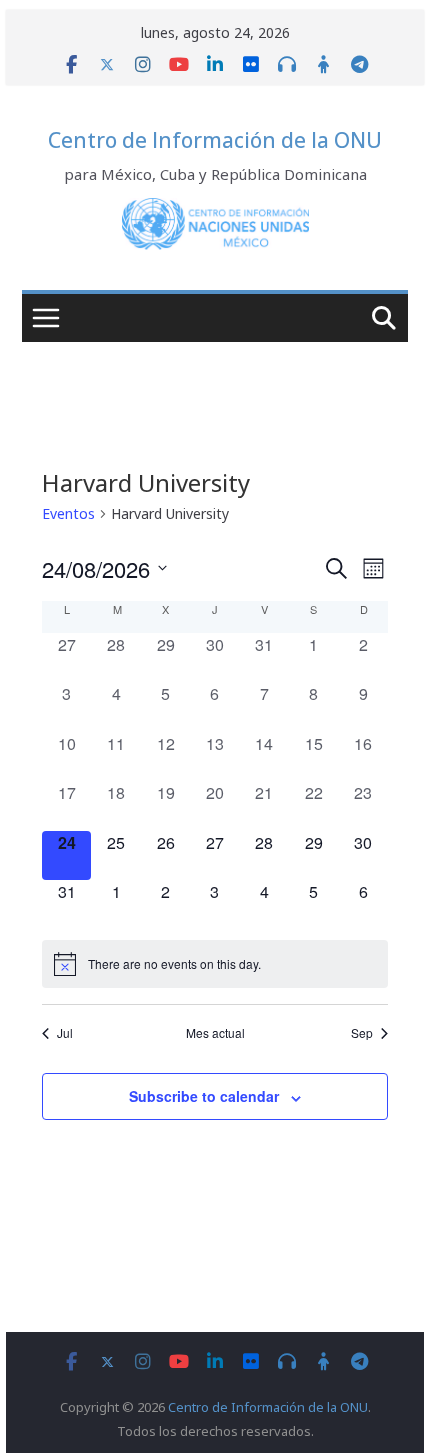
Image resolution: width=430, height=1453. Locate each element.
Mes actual (215, 1033)
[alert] (215, 964)
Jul (65, 1033)
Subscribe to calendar (204, 1096)
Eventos (68, 513)
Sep (362, 1033)
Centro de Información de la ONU (215, 140)
